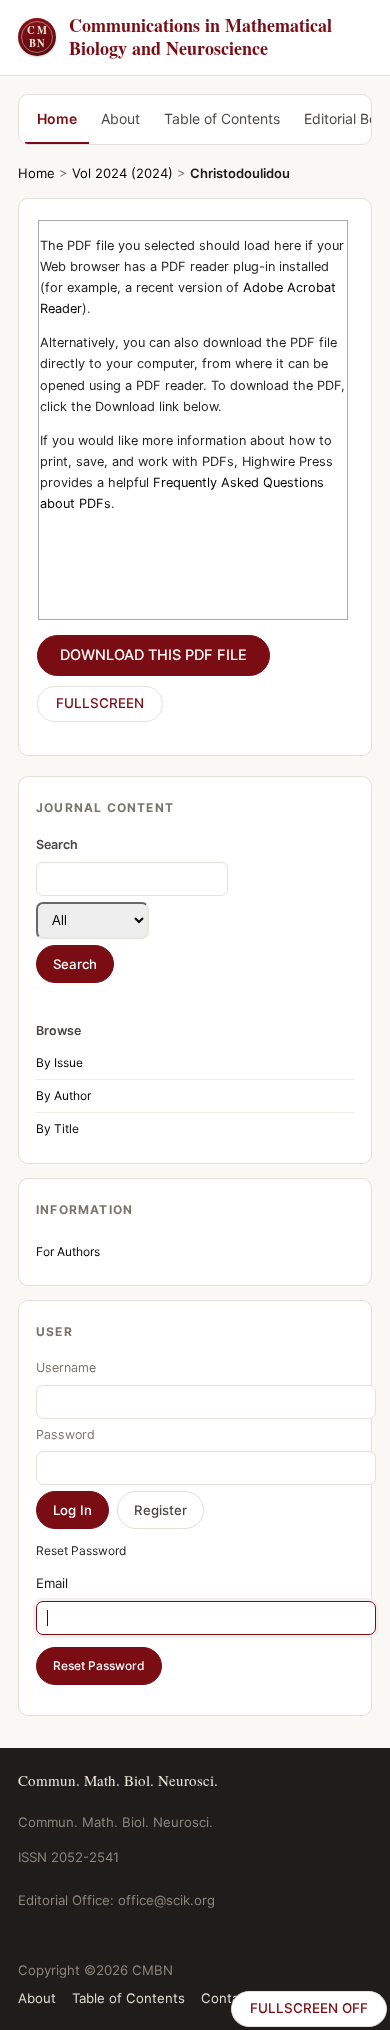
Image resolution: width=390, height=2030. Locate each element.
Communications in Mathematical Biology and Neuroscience (179, 37)
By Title (57, 1128)
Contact (226, 1998)
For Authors (68, 1251)
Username (66, 1367)
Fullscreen (100, 703)
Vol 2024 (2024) (122, 173)
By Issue (59, 1062)
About (120, 118)
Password (65, 1434)
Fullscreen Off (309, 2008)
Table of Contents (222, 118)
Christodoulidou (240, 173)
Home (57, 118)
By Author (63, 1095)
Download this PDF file (153, 655)
